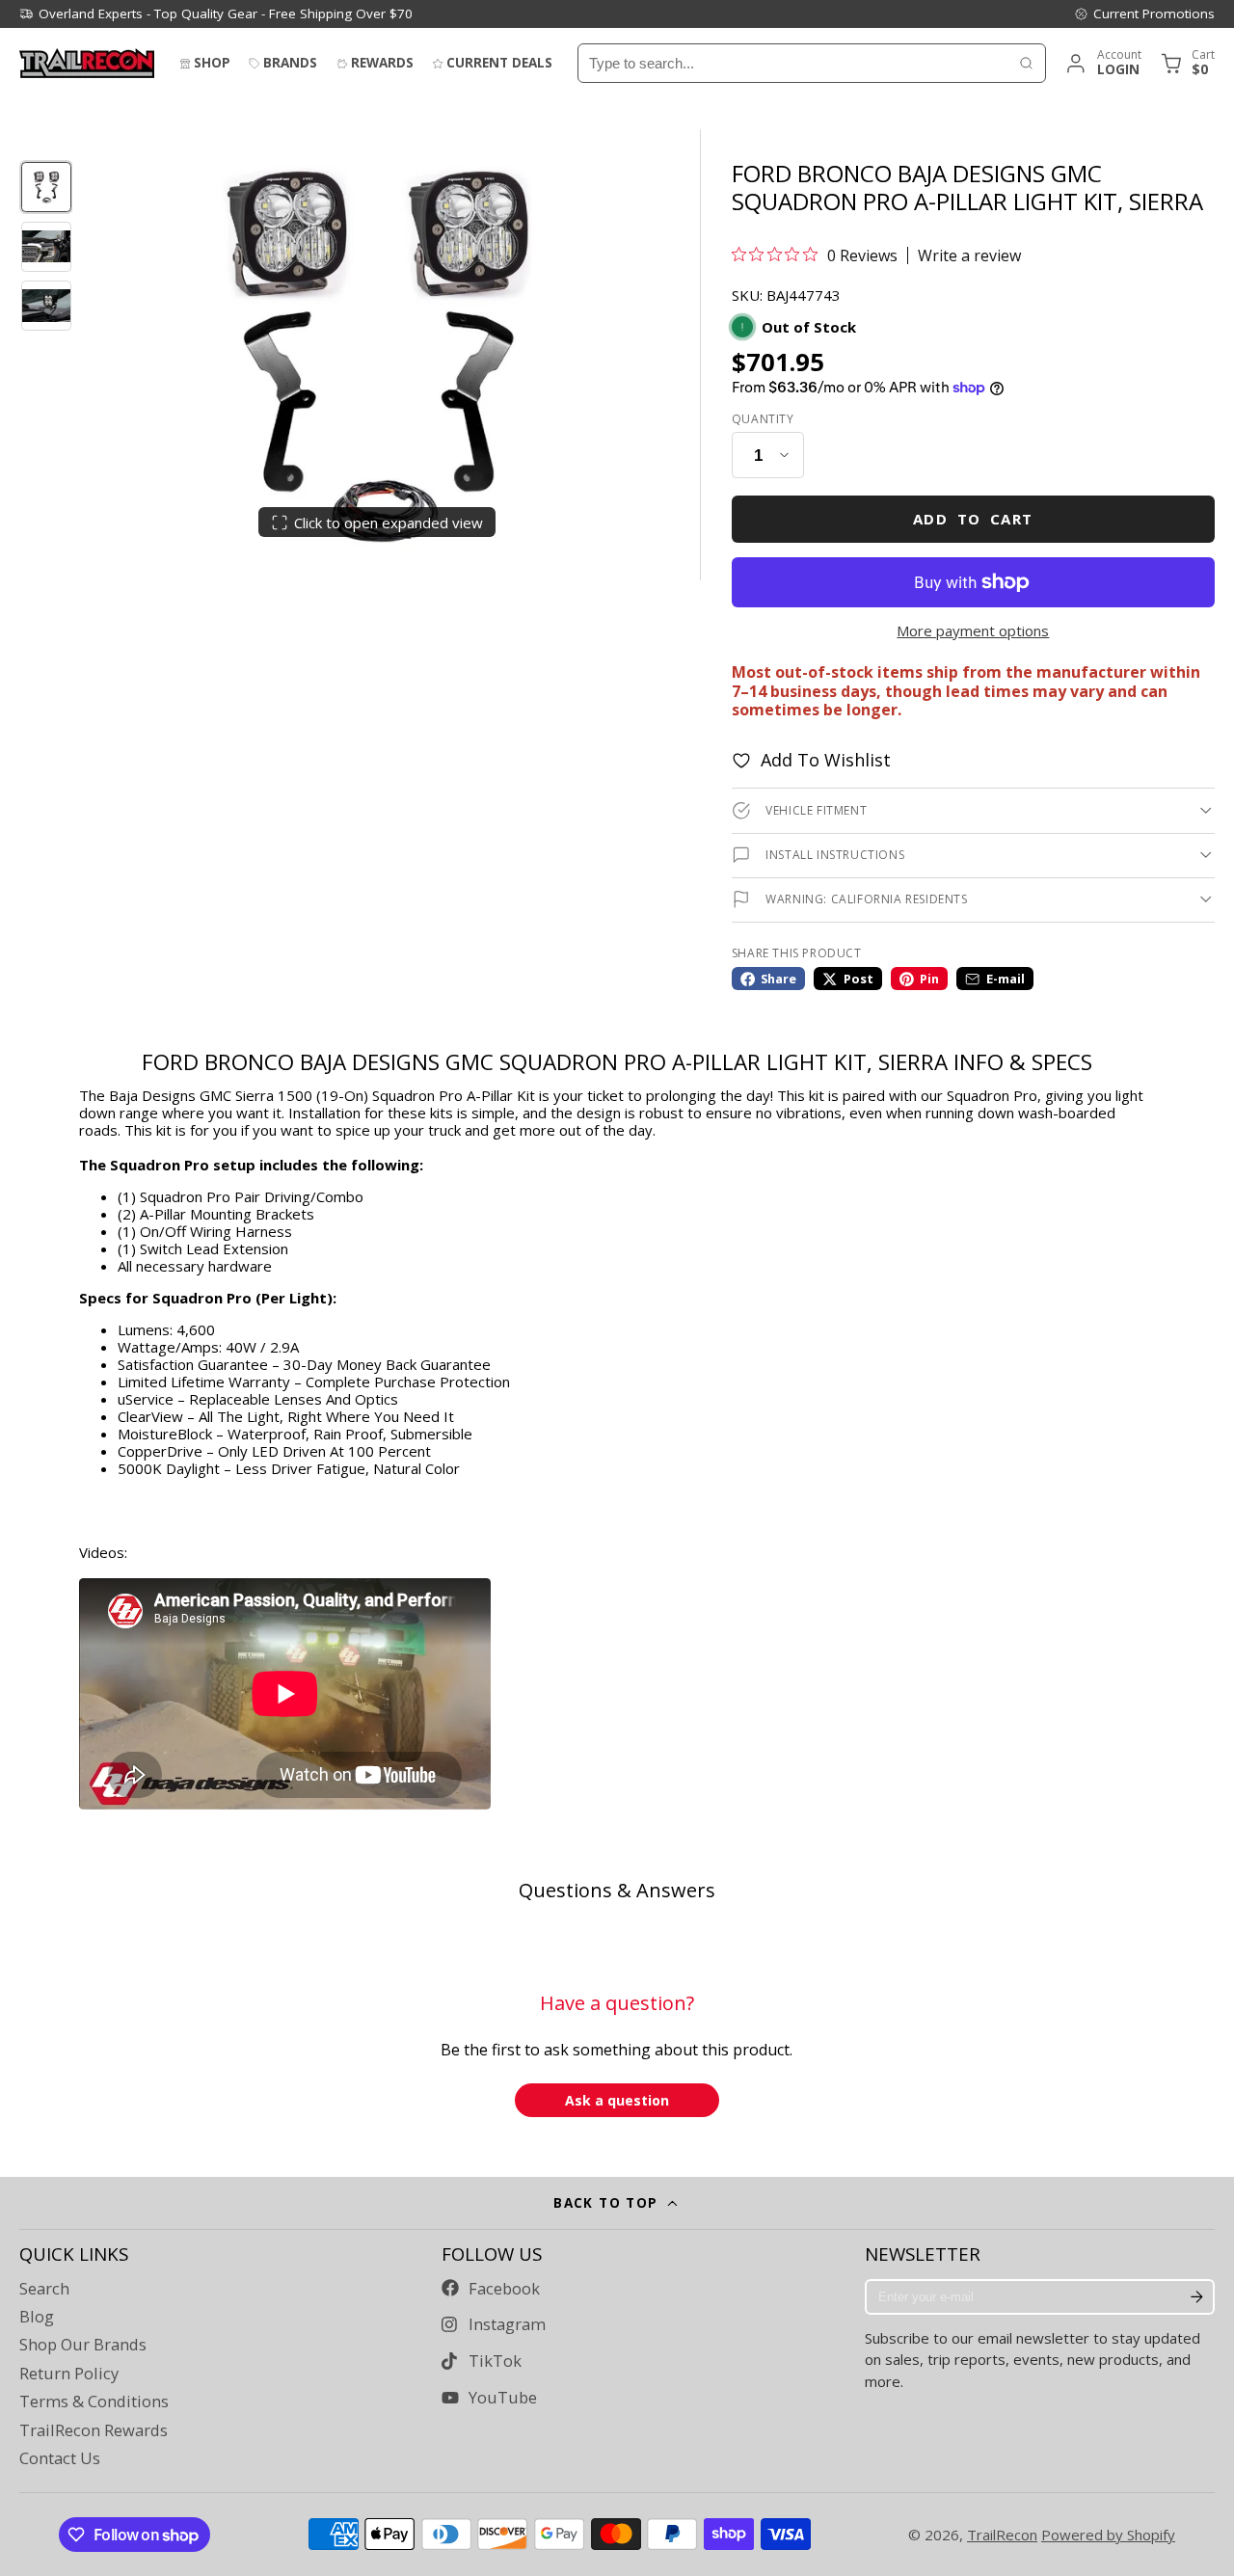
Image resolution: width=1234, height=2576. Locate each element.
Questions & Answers (617, 1890)
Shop (212, 63)
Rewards (382, 63)
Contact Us (60, 2458)
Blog (37, 2317)
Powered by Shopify (1108, 2535)
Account (1102, 63)
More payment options (973, 631)
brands (290, 63)
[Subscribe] (1196, 2297)
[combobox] (793, 63)
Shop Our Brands (83, 2345)
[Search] (1026, 63)
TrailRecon (1002, 2535)
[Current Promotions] (1144, 13)
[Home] (87, 63)
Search (44, 2289)
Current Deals (499, 63)
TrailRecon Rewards (94, 2430)
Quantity (763, 419)
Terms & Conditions (94, 2402)
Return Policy (69, 2374)
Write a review (969, 255)
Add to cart (973, 519)
